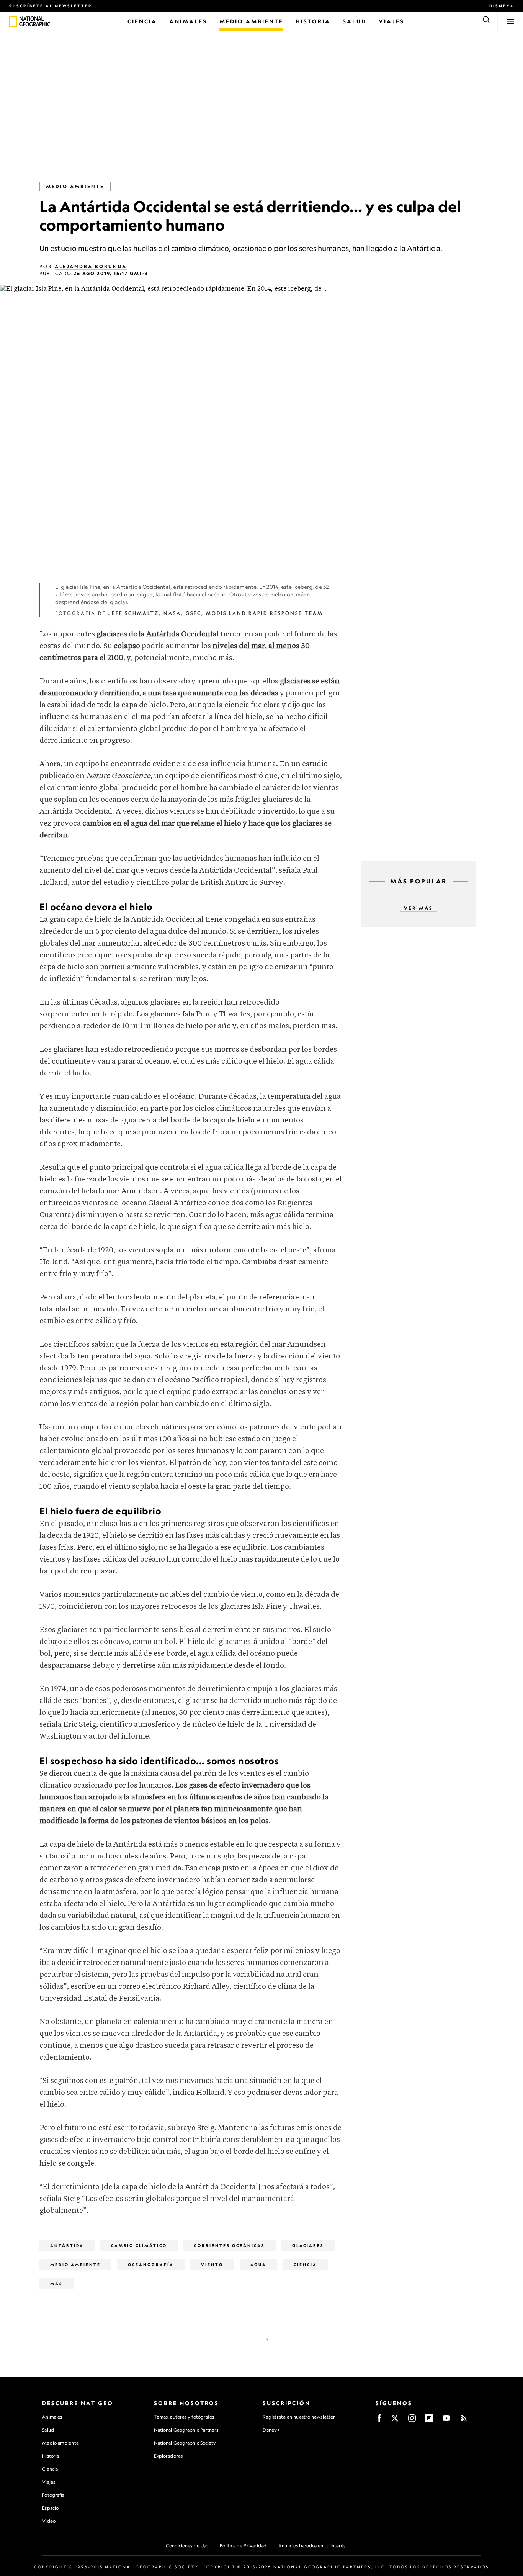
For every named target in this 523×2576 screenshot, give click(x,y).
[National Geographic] (13, 21)
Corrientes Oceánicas (230, 2245)
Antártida (67, 2245)
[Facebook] (379, 2421)
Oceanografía (151, 2265)
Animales (52, 2417)
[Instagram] (412, 2421)
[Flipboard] (429, 2421)
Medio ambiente (60, 2443)
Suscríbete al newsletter (51, 6)
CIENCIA (305, 2265)
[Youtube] (446, 2421)
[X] (395, 2421)
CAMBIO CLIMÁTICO (139, 2245)
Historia (51, 2456)
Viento (212, 2265)
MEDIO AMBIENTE (75, 186)
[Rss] (464, 2421)
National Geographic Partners (186, 2430)
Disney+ (502, 6)
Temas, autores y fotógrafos (184, 2417)
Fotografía (53, 2495)
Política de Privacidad (243, 2546)
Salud (48, 2430)
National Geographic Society (185, 2443)
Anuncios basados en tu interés (312, 2546)
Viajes (49, 2482)
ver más (418, 908)
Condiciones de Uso (187, 2546)
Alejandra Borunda (91, 266)
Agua (258, 2265)
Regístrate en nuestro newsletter (299, 2417)
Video (49, 2521)
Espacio (50, 2508)
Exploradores (168, 2456)
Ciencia (50, 2469)
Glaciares (308, 2245)
